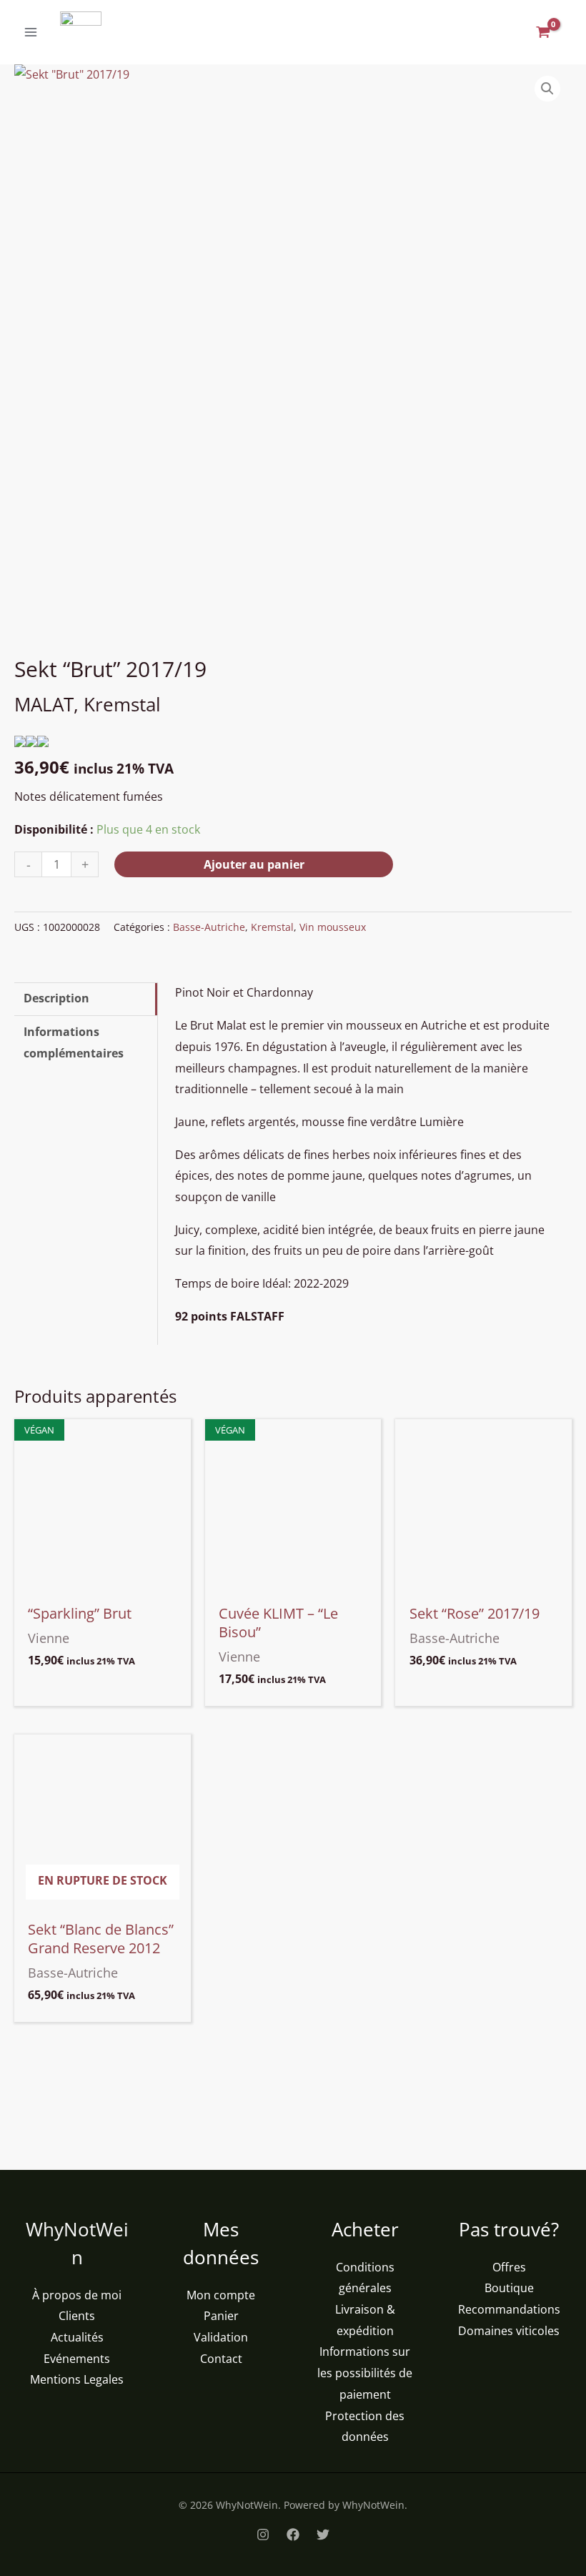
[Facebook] (293, 2535)
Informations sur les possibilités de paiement (365, 2373)
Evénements (77, 2359)
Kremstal (272, 927)
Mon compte (221, 2295)
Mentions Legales (77, 2379)
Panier (221, 2316)
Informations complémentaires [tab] (74, 1042)
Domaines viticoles (509, 2331)
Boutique (509, 2288)
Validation (221, 2337)
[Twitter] (323, 2535)
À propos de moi (77, 2295)
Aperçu (102, 1582)
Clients (77, 2316)
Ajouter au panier (254, 864)
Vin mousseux (333, 927)
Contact (221, 2359)
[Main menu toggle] (31, 32)
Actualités (77, 2337)
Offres (509, 2267)
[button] (547, 89)
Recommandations (509, 2309)
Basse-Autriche (209, 927)
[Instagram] (263, 2535)
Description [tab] (56, 998)
